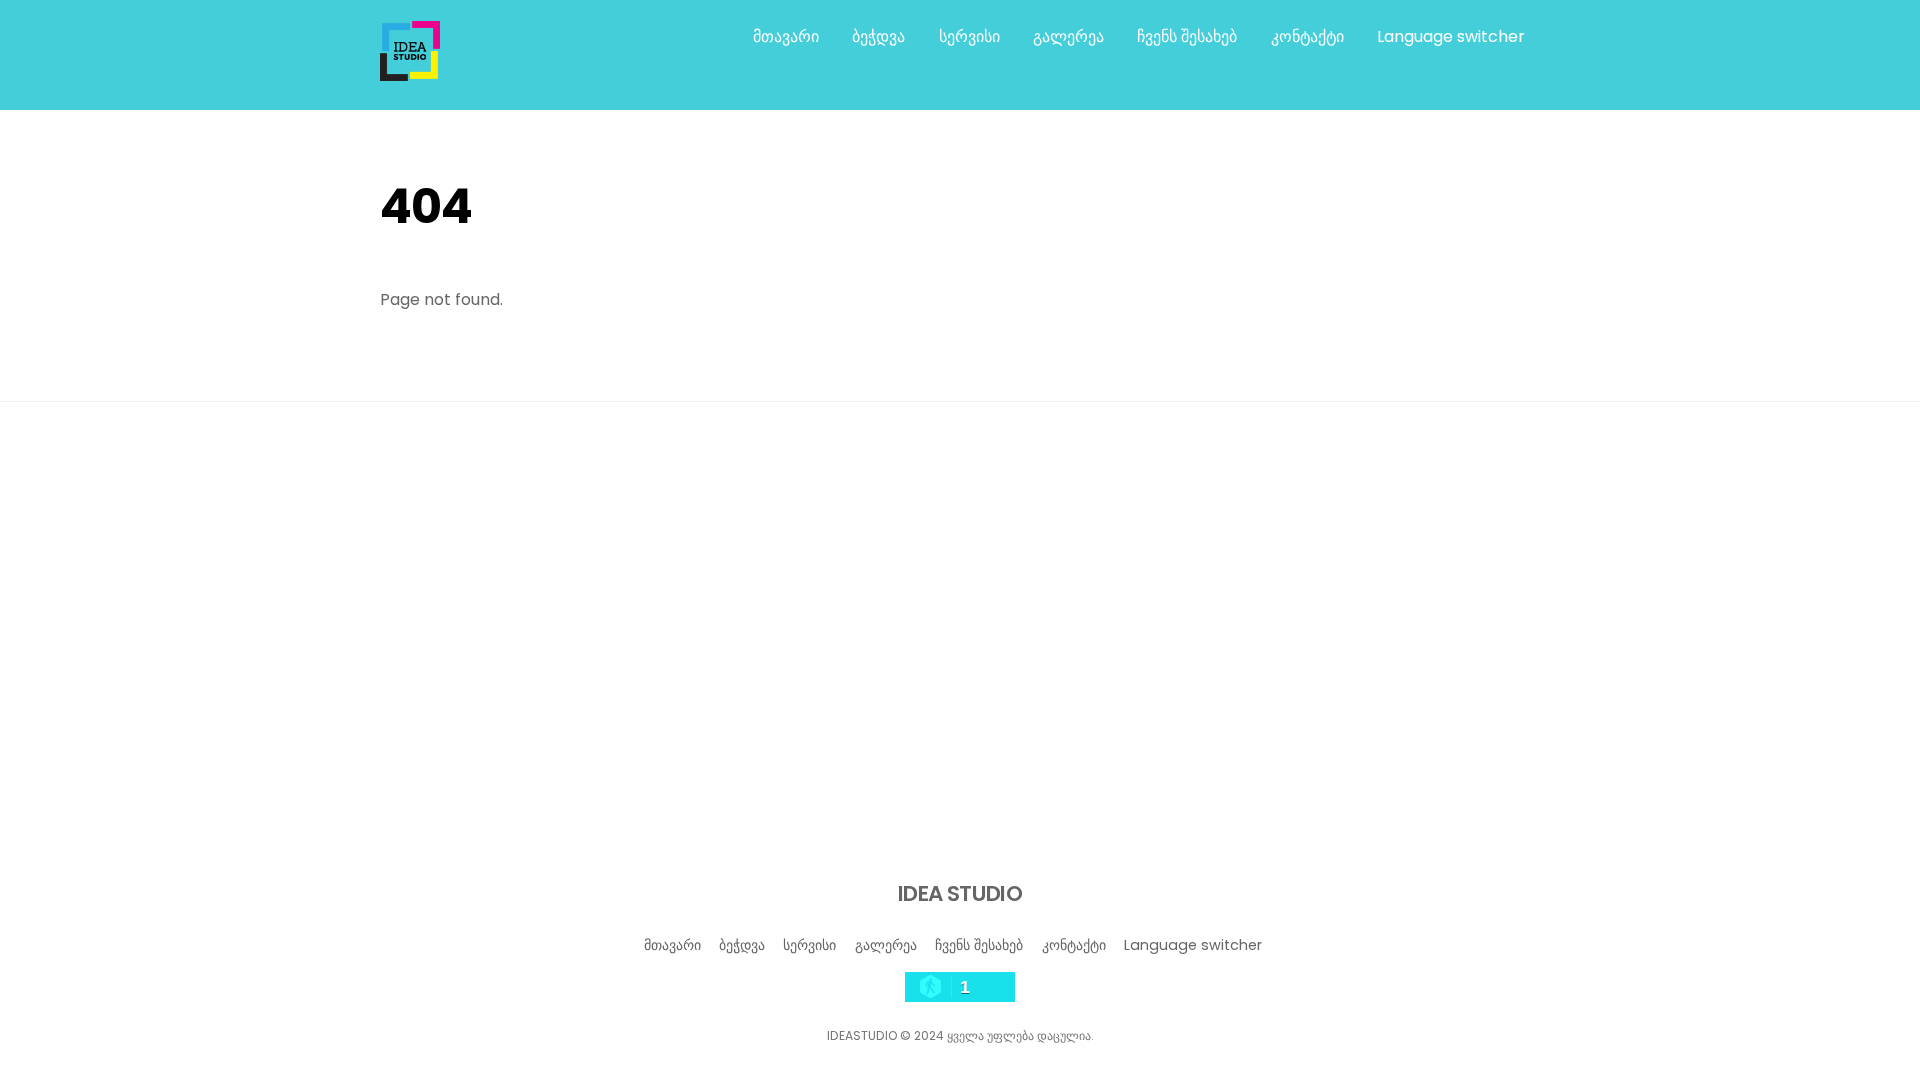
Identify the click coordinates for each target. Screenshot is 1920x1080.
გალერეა (1068, 36)
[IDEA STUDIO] (410, 71)
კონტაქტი (1307, 36)
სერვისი (969, 36)
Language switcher (1451, 36)
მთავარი (786, 36)
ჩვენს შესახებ (1187, 36)
